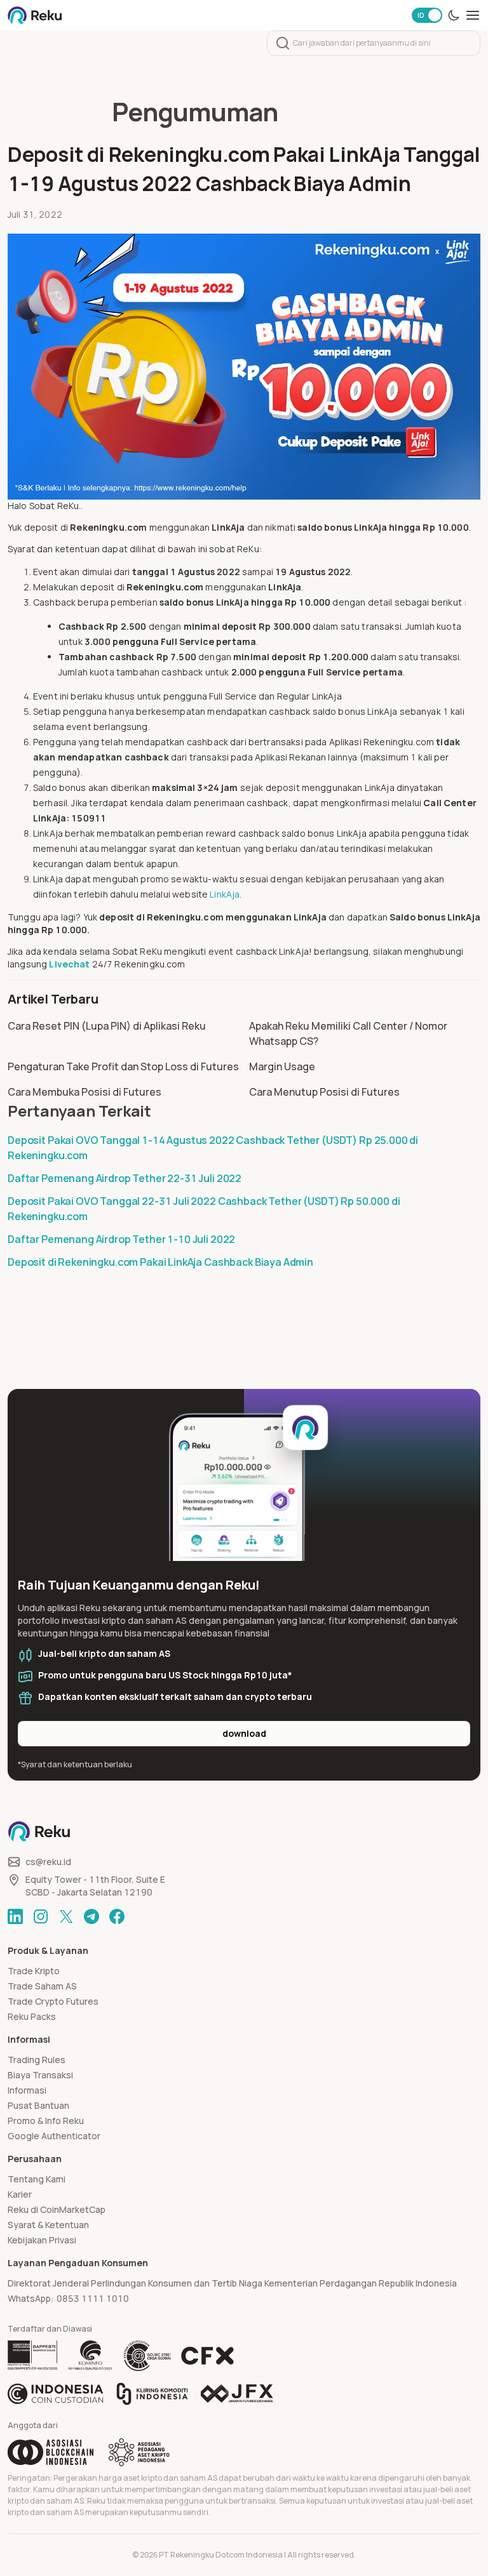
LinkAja (225, 894)
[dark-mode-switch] (454, 15)
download (244, 1733)
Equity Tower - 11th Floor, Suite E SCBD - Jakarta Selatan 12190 (95, 1886)
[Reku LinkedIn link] (15, 1916)
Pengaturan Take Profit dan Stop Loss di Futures (123, 1066)
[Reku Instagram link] (41, 1916)
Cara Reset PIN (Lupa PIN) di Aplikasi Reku (107, 1026)
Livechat (69, 964)
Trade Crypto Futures (53, 2001)
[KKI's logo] (152, 2394)
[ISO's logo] (147, 2356)
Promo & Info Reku (46, 2121)
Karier (20, 2194)
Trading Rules (37, 2060)
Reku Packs (32, 2016)
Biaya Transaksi (40, 2075)
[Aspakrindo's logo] (139, 2452)
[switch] (427, 15)
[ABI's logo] (51, 2452)
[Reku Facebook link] (117, 1916)
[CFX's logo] (207, 2356)
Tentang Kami (37, 2179)
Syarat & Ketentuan (48, 2225)
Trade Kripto (34, 1971)
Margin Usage (282, 1066)
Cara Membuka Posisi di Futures (85, 1092)
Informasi (27, 2090)
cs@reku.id (48, 1862)
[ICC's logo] (56, 2394)
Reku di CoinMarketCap (57, 2209)
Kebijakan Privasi (42, 2240)
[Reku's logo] (35, 15)
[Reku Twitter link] (66, 1916)
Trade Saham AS (42, 1986)
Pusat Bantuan (38, 2105)
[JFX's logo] (237, 2393)
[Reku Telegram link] (91, 1916)
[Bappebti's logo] (33, 2356)
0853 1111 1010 (93, 2298)
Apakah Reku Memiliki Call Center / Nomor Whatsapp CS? (348, 1033)
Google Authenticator (54, 2136)
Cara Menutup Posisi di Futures (324, 1092)
